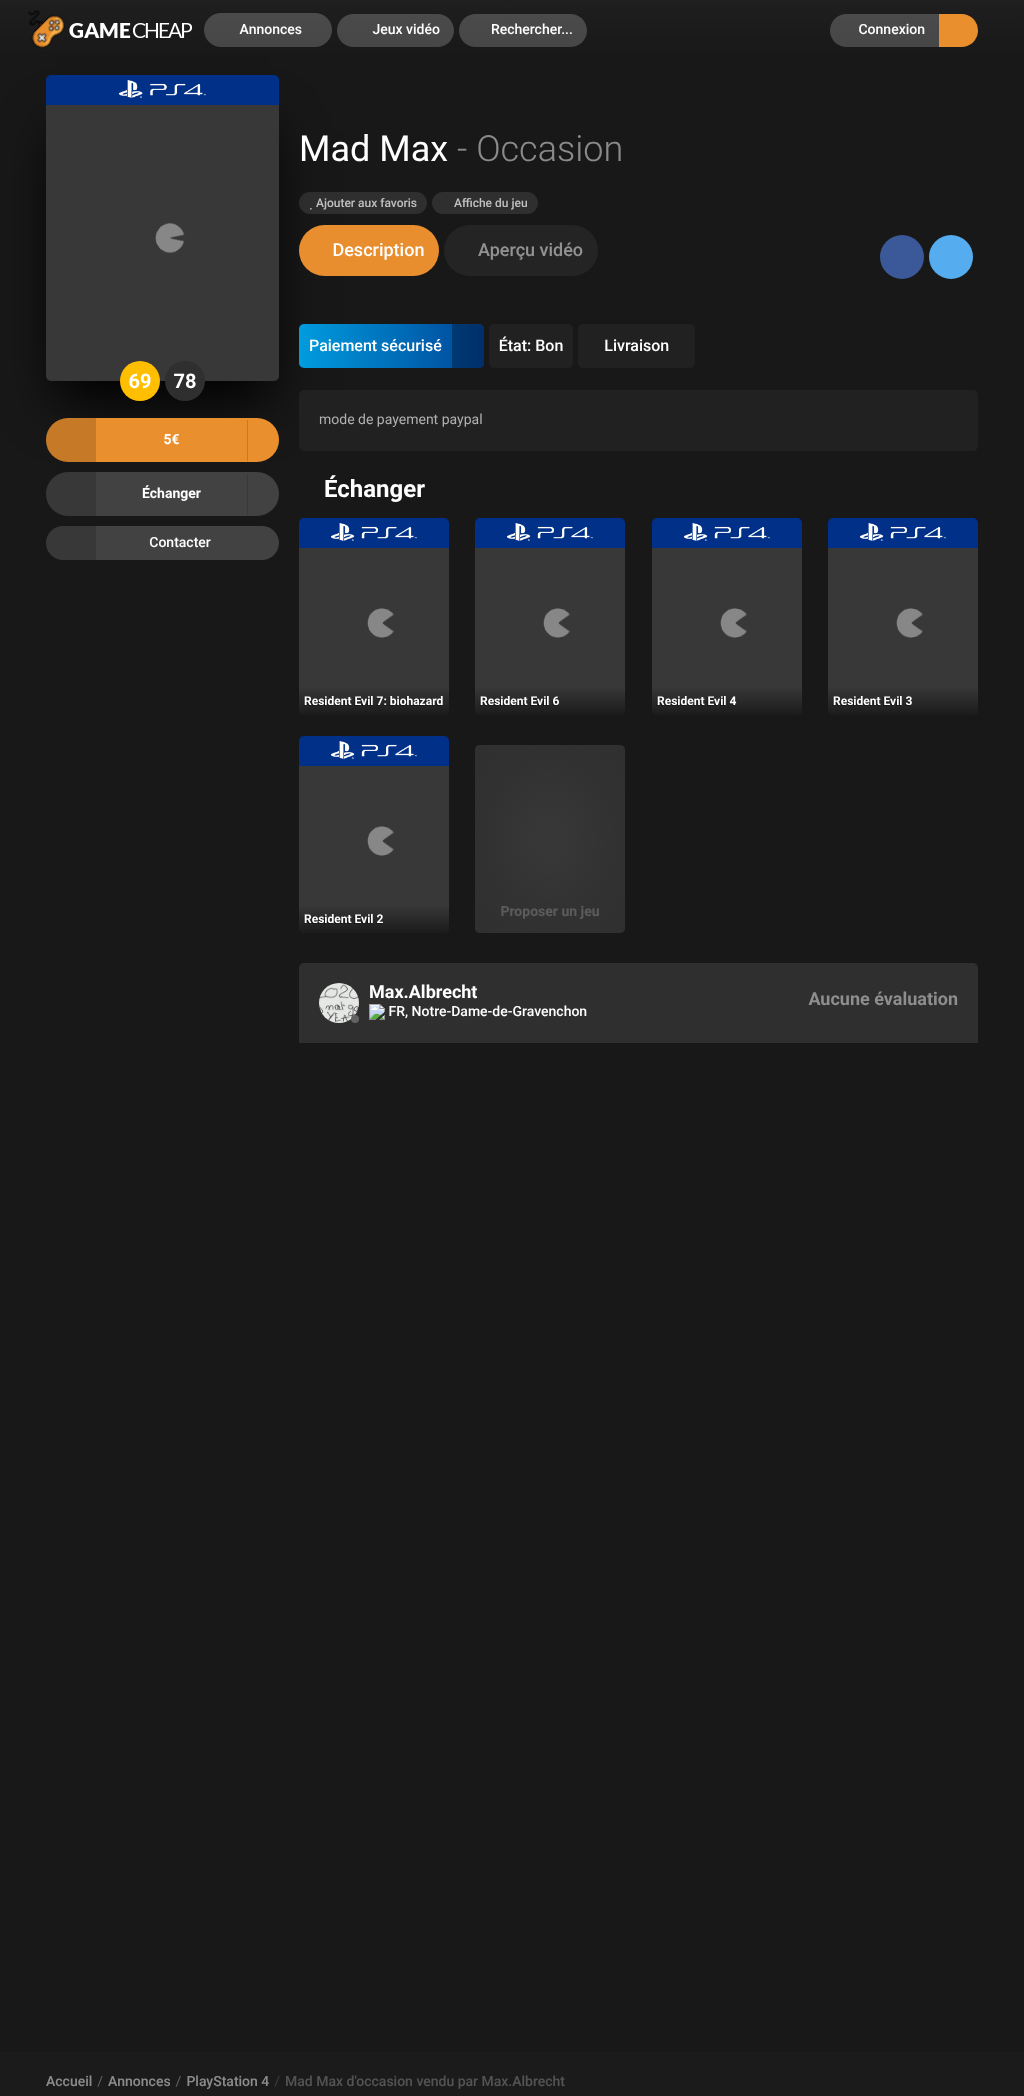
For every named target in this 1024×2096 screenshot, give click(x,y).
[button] (523, 30)
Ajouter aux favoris (365, 203)
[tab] (369, 250)
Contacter (180, 543)
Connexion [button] (890, 30)
